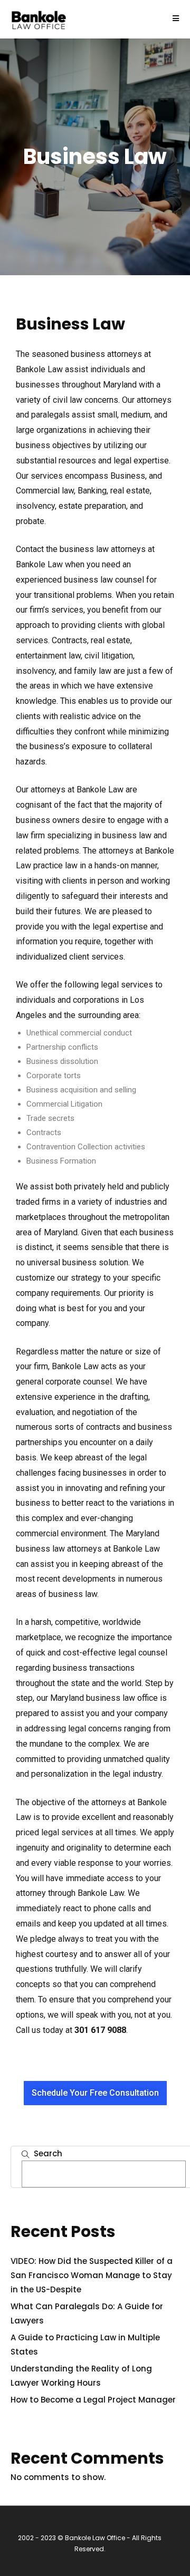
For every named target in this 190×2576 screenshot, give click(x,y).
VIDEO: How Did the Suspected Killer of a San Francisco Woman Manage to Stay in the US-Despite (92, 2275)
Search (48, 2153)
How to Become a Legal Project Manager (93, 2400)
